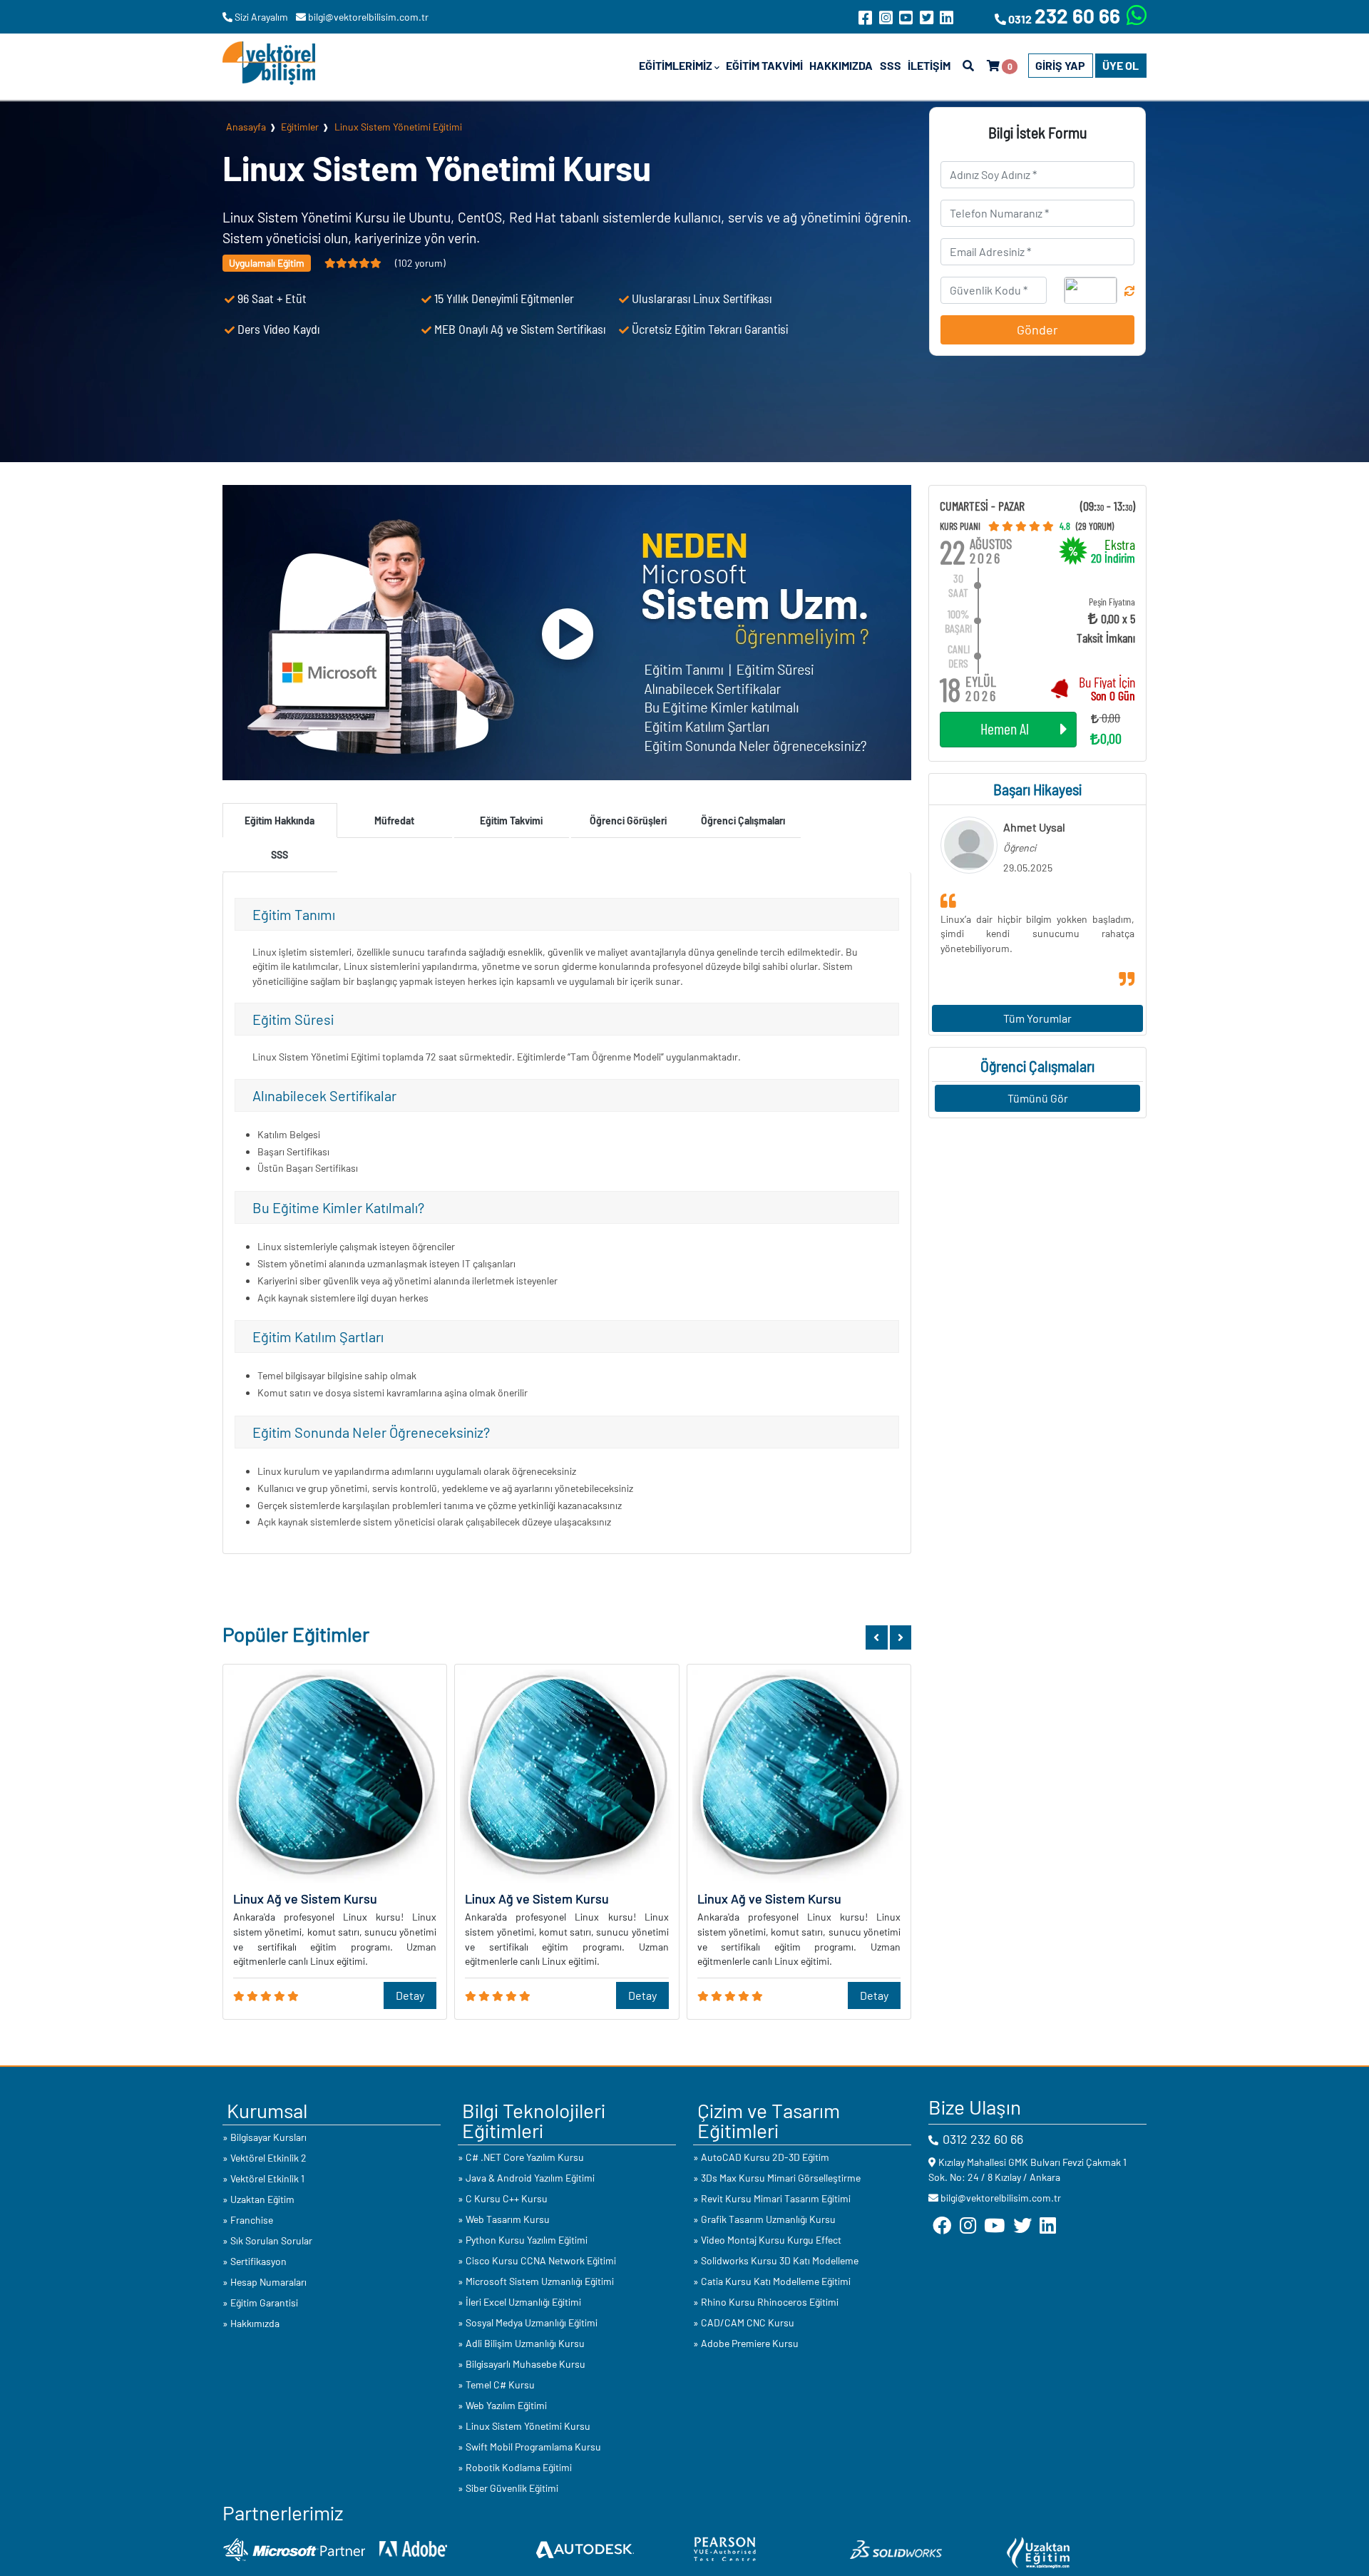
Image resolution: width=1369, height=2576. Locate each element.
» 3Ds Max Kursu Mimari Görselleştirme (777, 2178)
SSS (891, 65)
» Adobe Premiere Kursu (746, 2343)
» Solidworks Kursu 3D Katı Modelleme (776, 2260)
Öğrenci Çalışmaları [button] (743, 821)
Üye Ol (1121, 65)
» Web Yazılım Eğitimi (502, 2405)
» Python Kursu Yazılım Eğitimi (523, 2240)
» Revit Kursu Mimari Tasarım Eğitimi (772, 2198)
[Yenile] (1129, 291)
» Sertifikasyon (255, 2261)
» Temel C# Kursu (496, 2385)
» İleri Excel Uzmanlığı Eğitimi (519, 2302)
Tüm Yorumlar (1037, 1018)
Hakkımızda (841, 65)
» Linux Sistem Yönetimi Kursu (524, 2426)
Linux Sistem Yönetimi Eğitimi (398, 126)
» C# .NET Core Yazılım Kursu (521, 2157)
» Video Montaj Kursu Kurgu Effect (767, 2240)
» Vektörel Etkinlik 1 (263, 2178)
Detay (410, 1995)
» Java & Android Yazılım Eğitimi (526, 2178)
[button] (876, 1637)
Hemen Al (1005, 728)
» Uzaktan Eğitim (258, 2199)
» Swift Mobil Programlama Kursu (529, 2447)
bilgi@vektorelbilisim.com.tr (367, 17)
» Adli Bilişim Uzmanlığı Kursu (521, 2343)
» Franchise (248, 2220)
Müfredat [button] (394, 821)
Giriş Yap (1060, 65)
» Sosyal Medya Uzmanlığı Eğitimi (528, 2322)
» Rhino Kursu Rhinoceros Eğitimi (766, 2302)
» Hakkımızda (251, 2323)
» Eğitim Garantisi (260, 2302)
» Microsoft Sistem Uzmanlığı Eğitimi (536, 2281)
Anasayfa (246, 126)
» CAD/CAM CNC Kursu (744, 2322)
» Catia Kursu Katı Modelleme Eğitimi (772, 2281)
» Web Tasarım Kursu (504, 2219)
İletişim (929, 65)
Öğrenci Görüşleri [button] (628, 821)
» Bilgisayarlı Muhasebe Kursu (522, 2364)
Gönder (1037, 329)
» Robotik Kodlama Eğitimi (515, 2467)
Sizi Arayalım (261, 17)
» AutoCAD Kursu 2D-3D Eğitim (761, 2157)
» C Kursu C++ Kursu (503, 2198)
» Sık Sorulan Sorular (267, 2240)
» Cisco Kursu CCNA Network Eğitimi (537, 2260)
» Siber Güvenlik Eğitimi (508, 2488)
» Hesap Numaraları (265, 2282)
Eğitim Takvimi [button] (511, 821)
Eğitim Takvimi (764, 65)
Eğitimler (300, 126)
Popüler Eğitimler (296, 1634)
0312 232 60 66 (983, 2139)
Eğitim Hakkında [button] (280, 821)
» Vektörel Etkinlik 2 (265, 2158)
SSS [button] (280, 855)
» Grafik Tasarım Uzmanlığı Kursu (764, 2219)
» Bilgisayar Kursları (265, 2137)
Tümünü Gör (1038, 1098)
